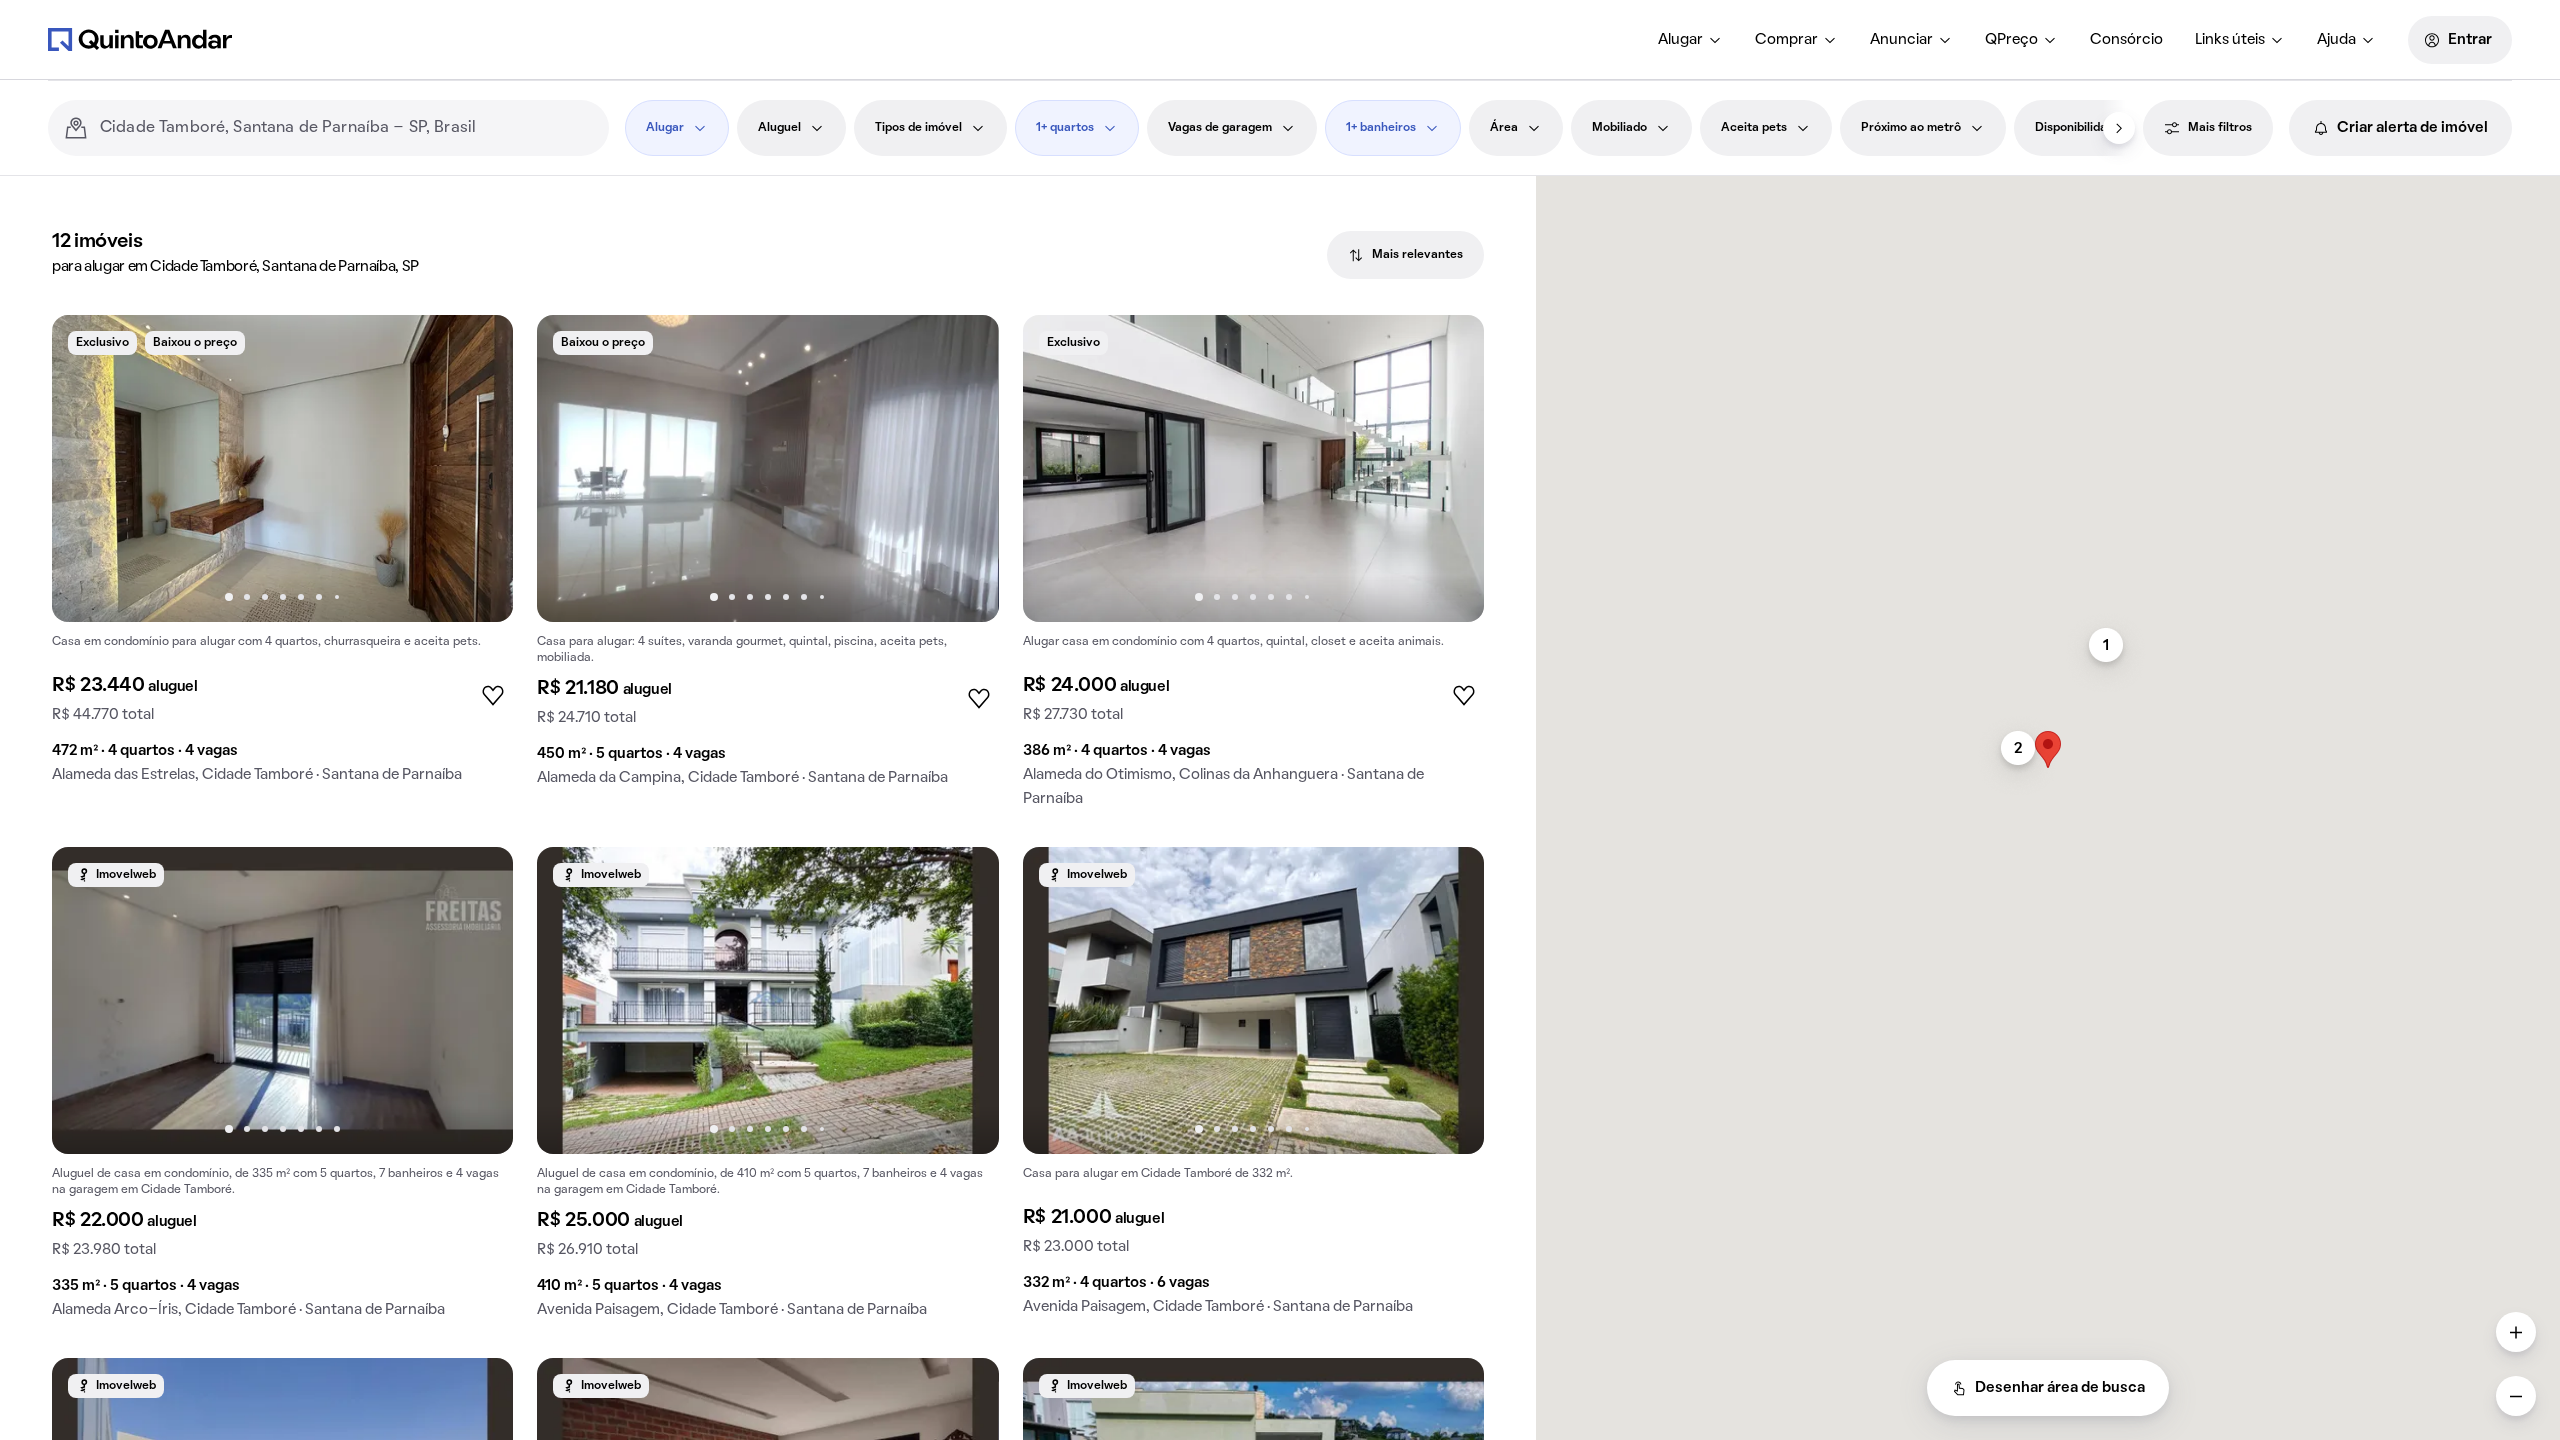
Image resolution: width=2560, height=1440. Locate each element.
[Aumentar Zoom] (2516, 1332)
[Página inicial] (140, 39)
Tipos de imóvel (918, 128)
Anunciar (1901, 40)
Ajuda (2336, 40)
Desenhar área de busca (2060, 1388)
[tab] (1405, 255)
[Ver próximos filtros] (2119, 128)
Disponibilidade (2078, 128)
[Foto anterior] (88, 469)
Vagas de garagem (1220, 128)
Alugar (1680, 40)
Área (1504, 128)
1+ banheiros (1381, 128)
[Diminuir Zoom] (2516, 1396)
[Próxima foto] (477, 469)
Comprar (1786, 40)
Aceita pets (1754, 128)
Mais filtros (2220, 128)
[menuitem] (1690, 40)
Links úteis (2230, 40)
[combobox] (346, 128)
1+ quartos (1065, 128)
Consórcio (2126, 40)
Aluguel (779, 128)
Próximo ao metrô (1911, 128)
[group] (282, 557)
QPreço (2011, 40)
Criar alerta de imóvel (2412, 128)
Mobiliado (1619, 128)
